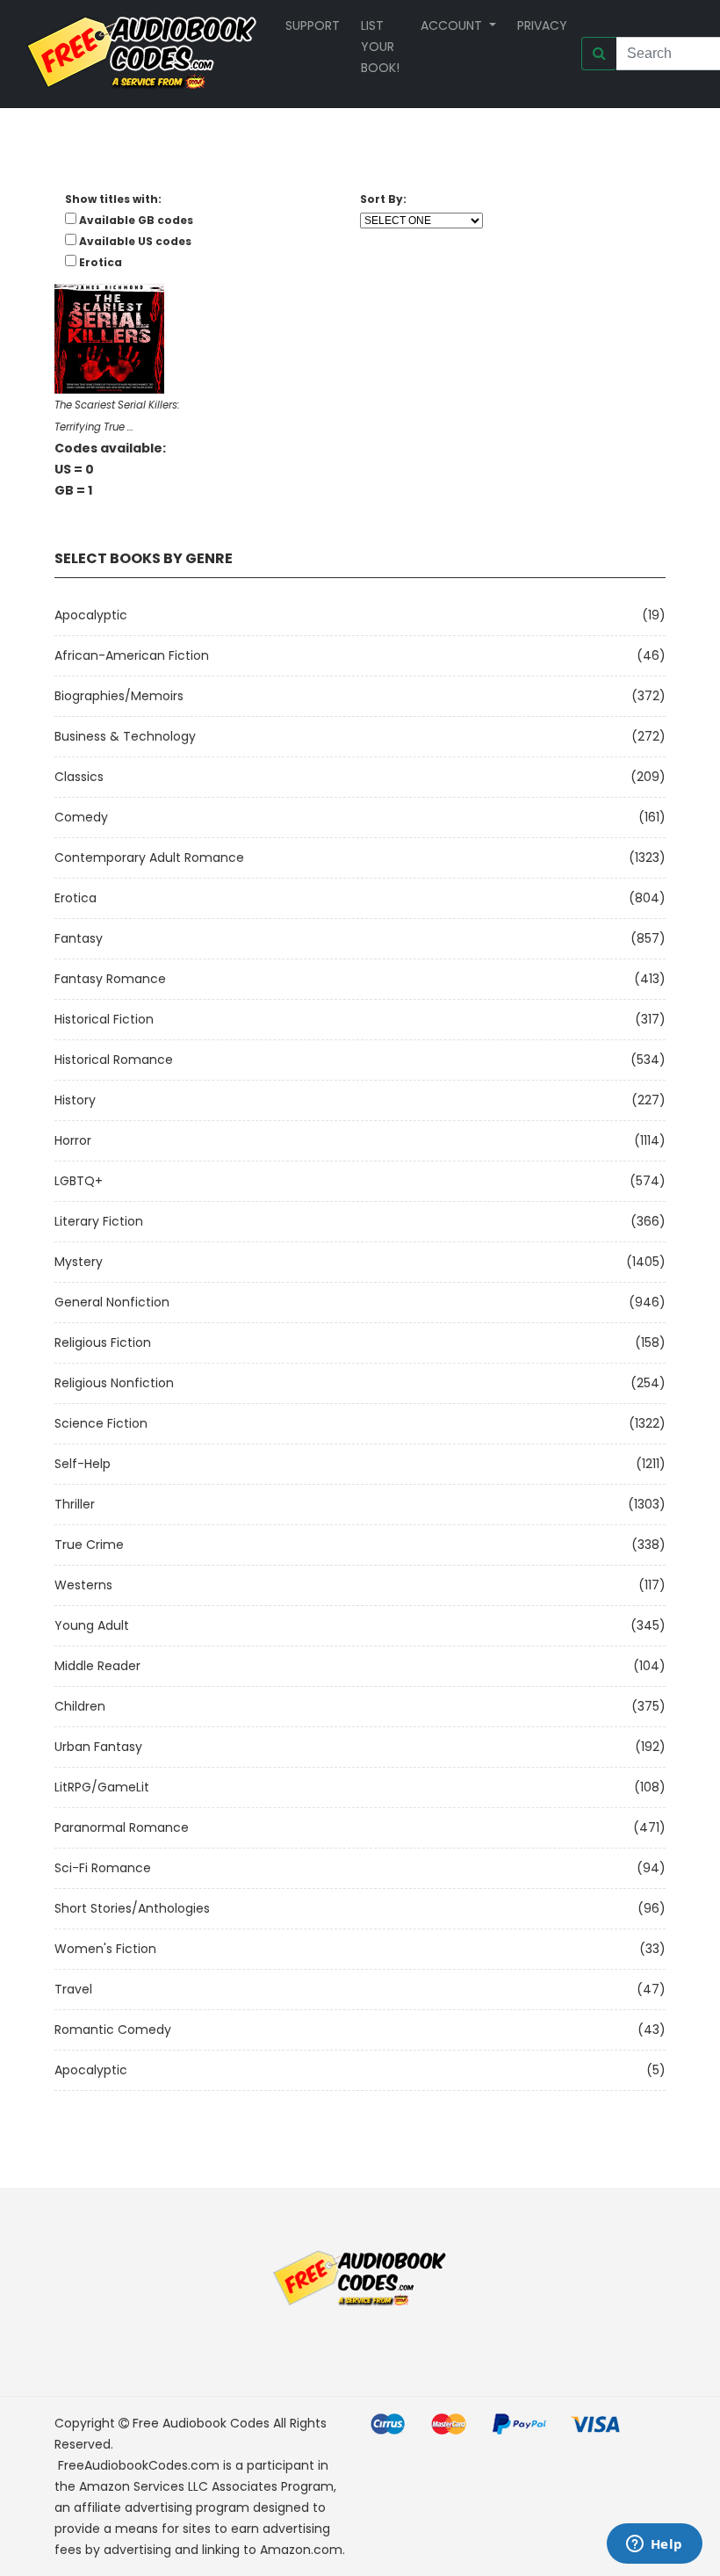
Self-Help (83, 1464)
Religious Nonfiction (114, 1383)
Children (80, 1706)
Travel (73, 1989)
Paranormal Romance (122, 1827)
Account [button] (453, 25)
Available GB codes (136, 220)
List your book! (380, 47)
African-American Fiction (132, 655)
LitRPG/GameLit (102, 1787)
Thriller (75, 1504)
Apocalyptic (91, 615)
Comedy (81, 817)
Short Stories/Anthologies (132, 1908)
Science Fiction (101, 1423)
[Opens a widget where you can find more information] (654, 2545)
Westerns (83, 1585)
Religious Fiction (103, 1342)
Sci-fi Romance (103, 1868)
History (75, 1100)
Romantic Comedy (113, 2030)
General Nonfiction (112, 1302)
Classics (79, 777)
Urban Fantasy (98, 1747)
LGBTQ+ (79, 1181)
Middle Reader (97, 1666)
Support (313, 25)
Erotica (76, 898)
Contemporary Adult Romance (149, 857)
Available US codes (135, 241)
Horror (73, 1140)
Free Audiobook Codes (201, 2423)
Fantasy (79, 938)
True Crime (89, 1545)
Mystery (79, 1262)
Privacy (542, 25)
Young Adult (92, 1625)
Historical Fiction (104, 1019)
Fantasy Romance (110, 979)
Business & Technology (125, 736)
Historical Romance (114, 1060)
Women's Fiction (105, 1949)
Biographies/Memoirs (119, 696)
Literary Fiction (99, 1221)
